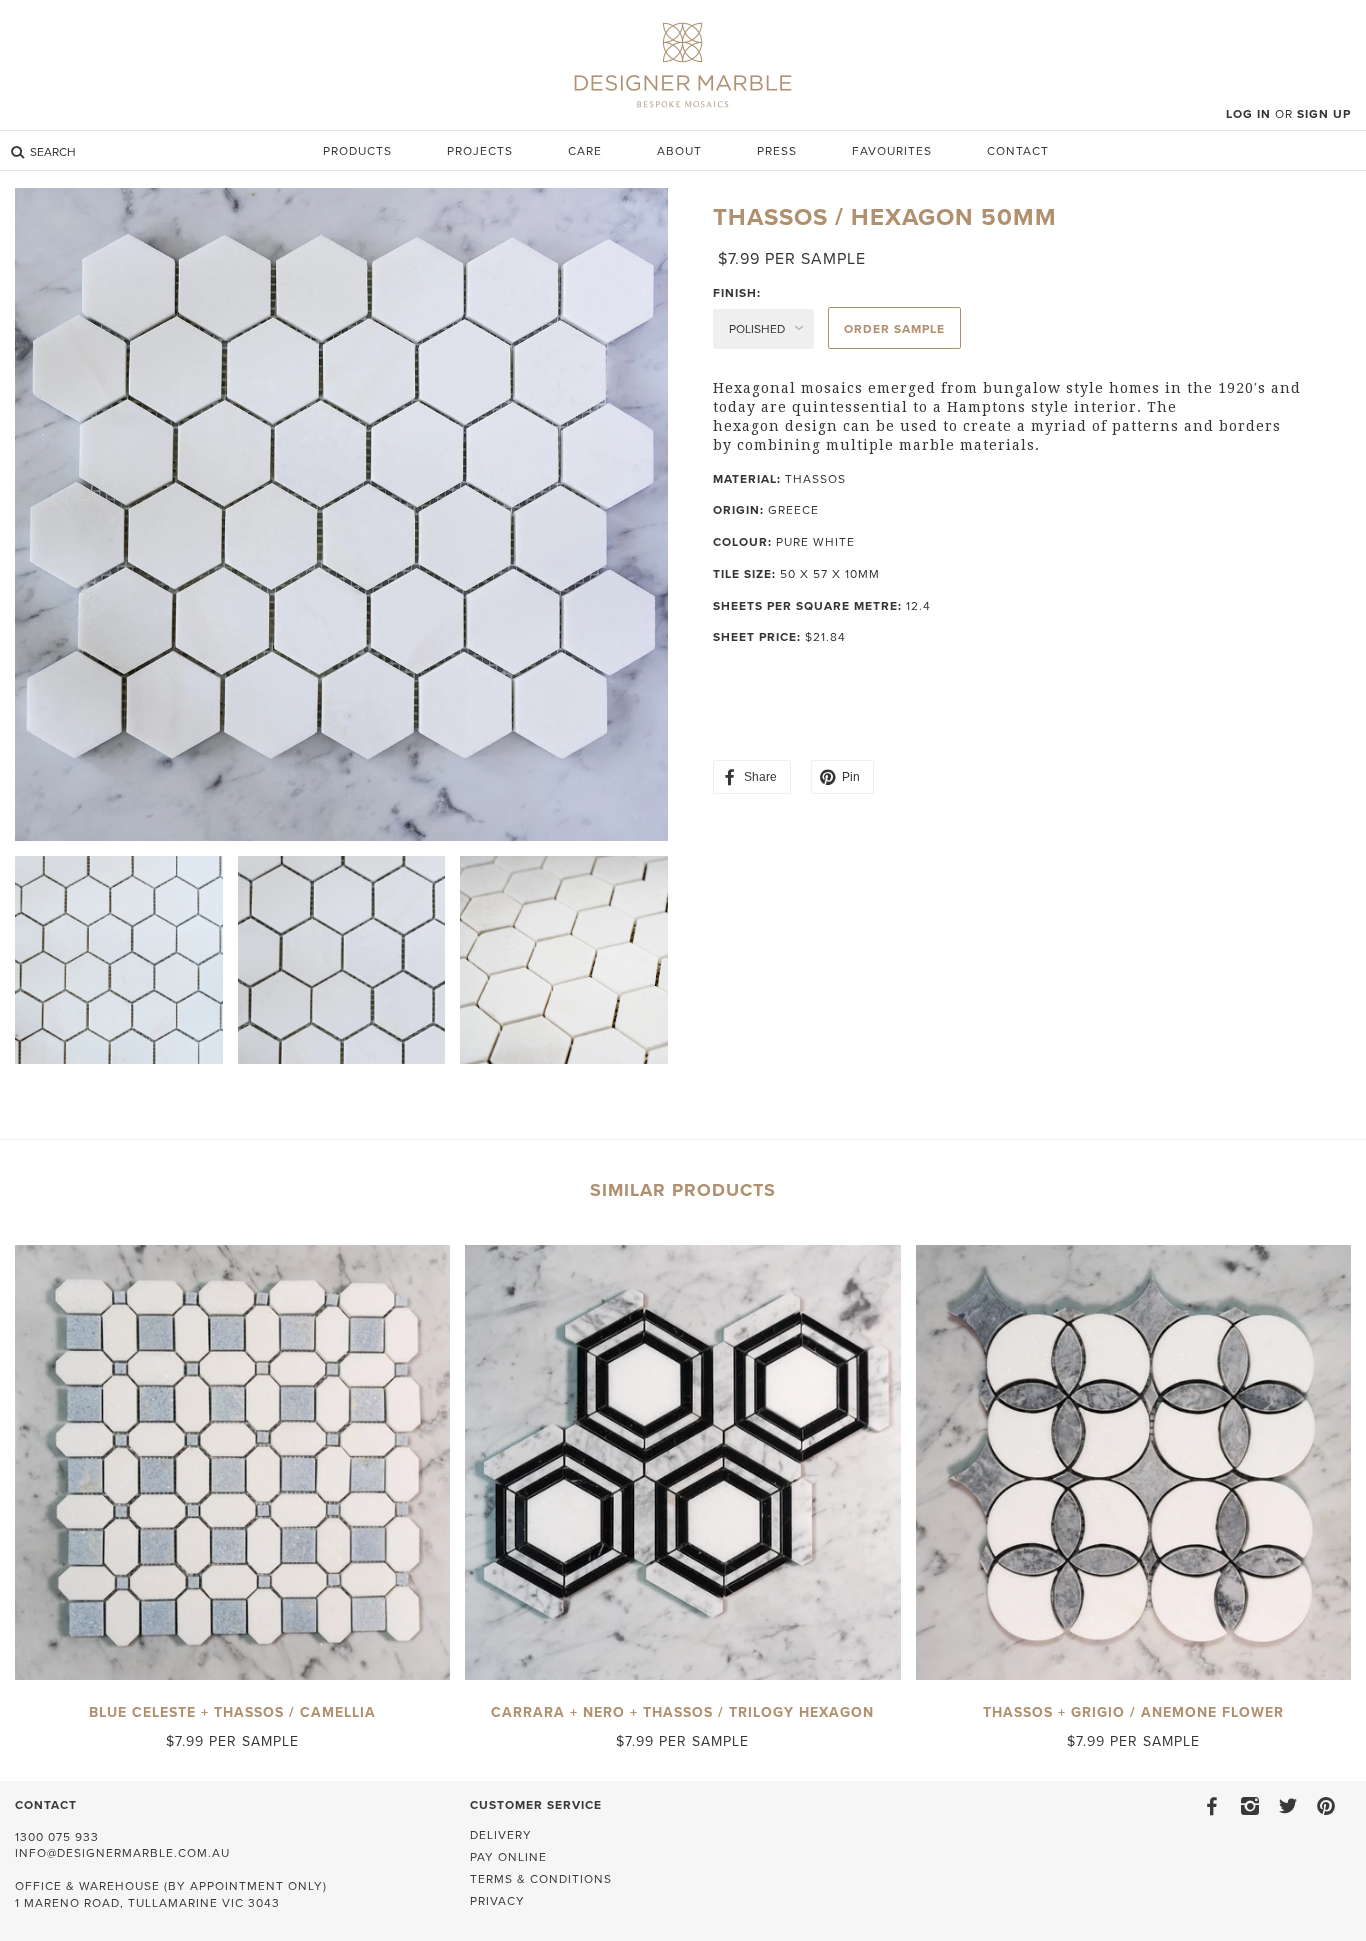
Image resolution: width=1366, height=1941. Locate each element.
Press (777, 151)
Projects (480, 151)
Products (357, 151)
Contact (1018, 151)
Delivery (501, 1835)
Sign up (1324, 114)
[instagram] (1250, 1803)
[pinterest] (1326, 1803)
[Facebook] (1212, 1803)
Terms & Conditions (541, 1879)
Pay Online (508, 1857)
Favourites (892, 151)
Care (585, 151)
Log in (1248, 114)
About (679, 151)
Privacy (497, 1901)
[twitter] (1288, 1803)
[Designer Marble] (683, 61)
